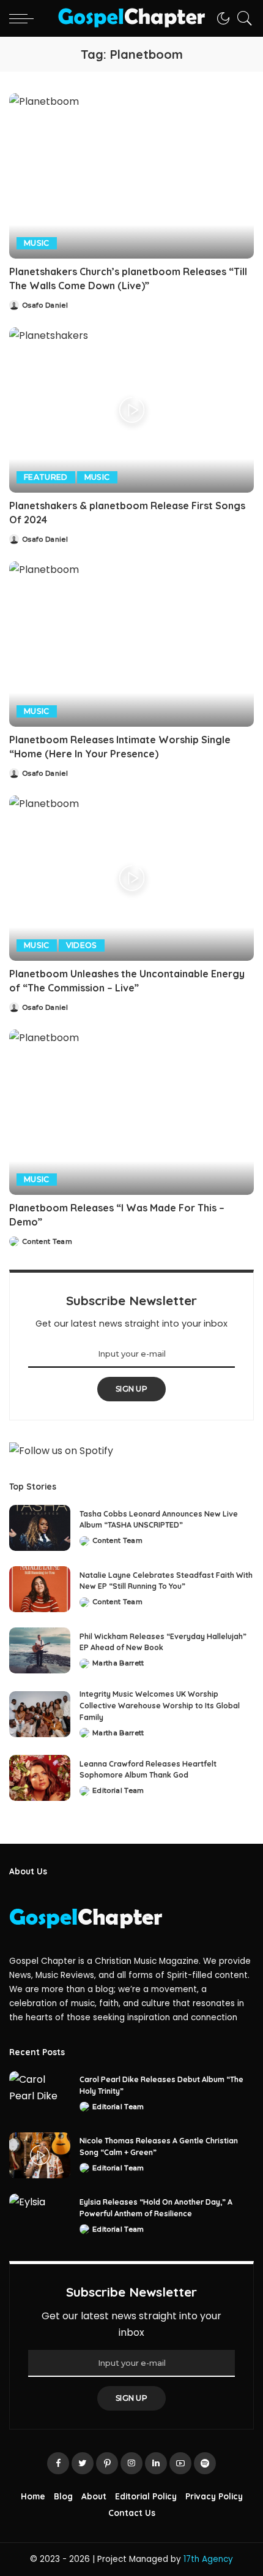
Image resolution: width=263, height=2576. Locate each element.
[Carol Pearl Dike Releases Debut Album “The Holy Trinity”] (40, 2094)
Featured (46, 477)
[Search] (242, 18)
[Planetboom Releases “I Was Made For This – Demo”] (131, 1112)
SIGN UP (131, 1389)
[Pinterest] (107, 2463)
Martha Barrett (118, 1663)
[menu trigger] (24, 18)
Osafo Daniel (45, 305)
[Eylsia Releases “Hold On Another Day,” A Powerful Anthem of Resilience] (40, 2217)
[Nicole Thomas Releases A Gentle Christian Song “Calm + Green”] (40, 2155)
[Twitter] (83, 2463)
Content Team (47, 1242)
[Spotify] (205, 2463)
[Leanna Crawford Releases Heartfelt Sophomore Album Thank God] (40, 1778)
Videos (82, 945)
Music (37, 243)
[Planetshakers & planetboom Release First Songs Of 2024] (131, 410)
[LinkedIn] (156, 2463)
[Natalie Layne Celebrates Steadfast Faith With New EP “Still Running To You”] (40, 1589)
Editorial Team (118, 1791)
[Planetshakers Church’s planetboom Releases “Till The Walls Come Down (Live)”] (131, 176)
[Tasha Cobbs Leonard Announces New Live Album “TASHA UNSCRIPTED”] (40, 1528)
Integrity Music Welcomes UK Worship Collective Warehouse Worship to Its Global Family (160, 1705)
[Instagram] (131, 2463)
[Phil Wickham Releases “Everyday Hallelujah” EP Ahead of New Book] (40, 1650)
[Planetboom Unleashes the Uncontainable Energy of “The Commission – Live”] (131, 878)
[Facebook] (58, 2463)
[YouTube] (180, 2463)
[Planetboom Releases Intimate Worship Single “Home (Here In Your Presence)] (131, 644)
